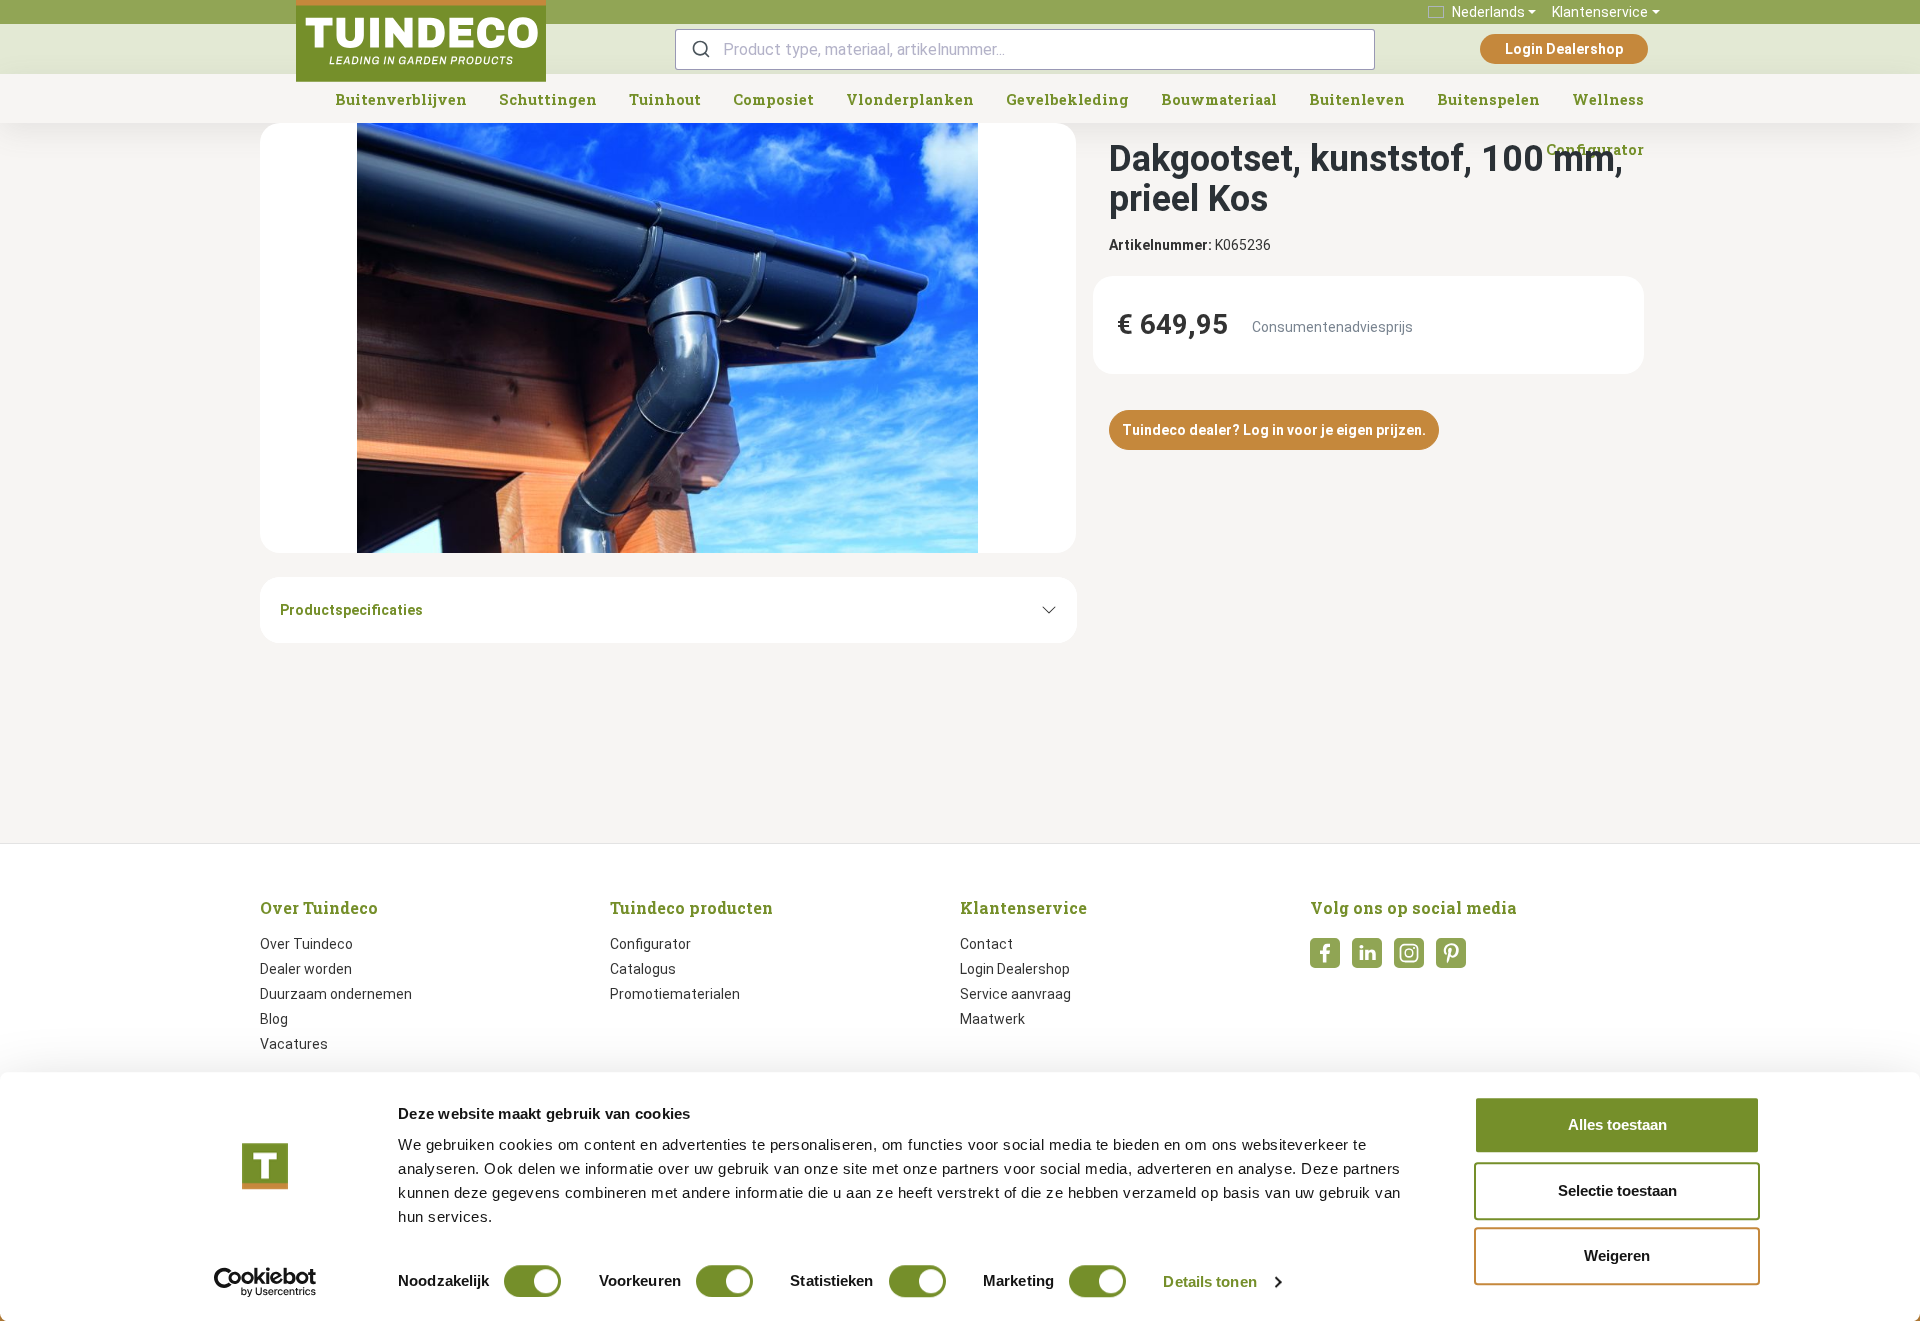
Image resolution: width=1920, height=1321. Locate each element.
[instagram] (1409, 959)
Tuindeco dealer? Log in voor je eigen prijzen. (1274, 430)
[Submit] (699, 49)
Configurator (650, 944)
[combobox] (1025, 49)
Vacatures (294, 1044)
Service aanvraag (1015, 994)
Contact (986, 944)
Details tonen (1209, 1281)
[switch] (724, 1281)
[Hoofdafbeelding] (668, 338)
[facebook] (1325, 959)
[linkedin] (1367, 959)
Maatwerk (992, 1019)
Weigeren (1617, 1255)
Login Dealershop (1564, 49)
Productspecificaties (351, 610)
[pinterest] (1451, 959)
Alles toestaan (1617, 1124)
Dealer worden (306, 969)
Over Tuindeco (306, 944)
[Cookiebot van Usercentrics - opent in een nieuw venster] (265, 1282)
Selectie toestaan (1617, 1190)
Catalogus (643, 969)
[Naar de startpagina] (421, 41)
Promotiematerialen (675, 994)
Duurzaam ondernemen (336, 994)
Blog (274, 1019)
